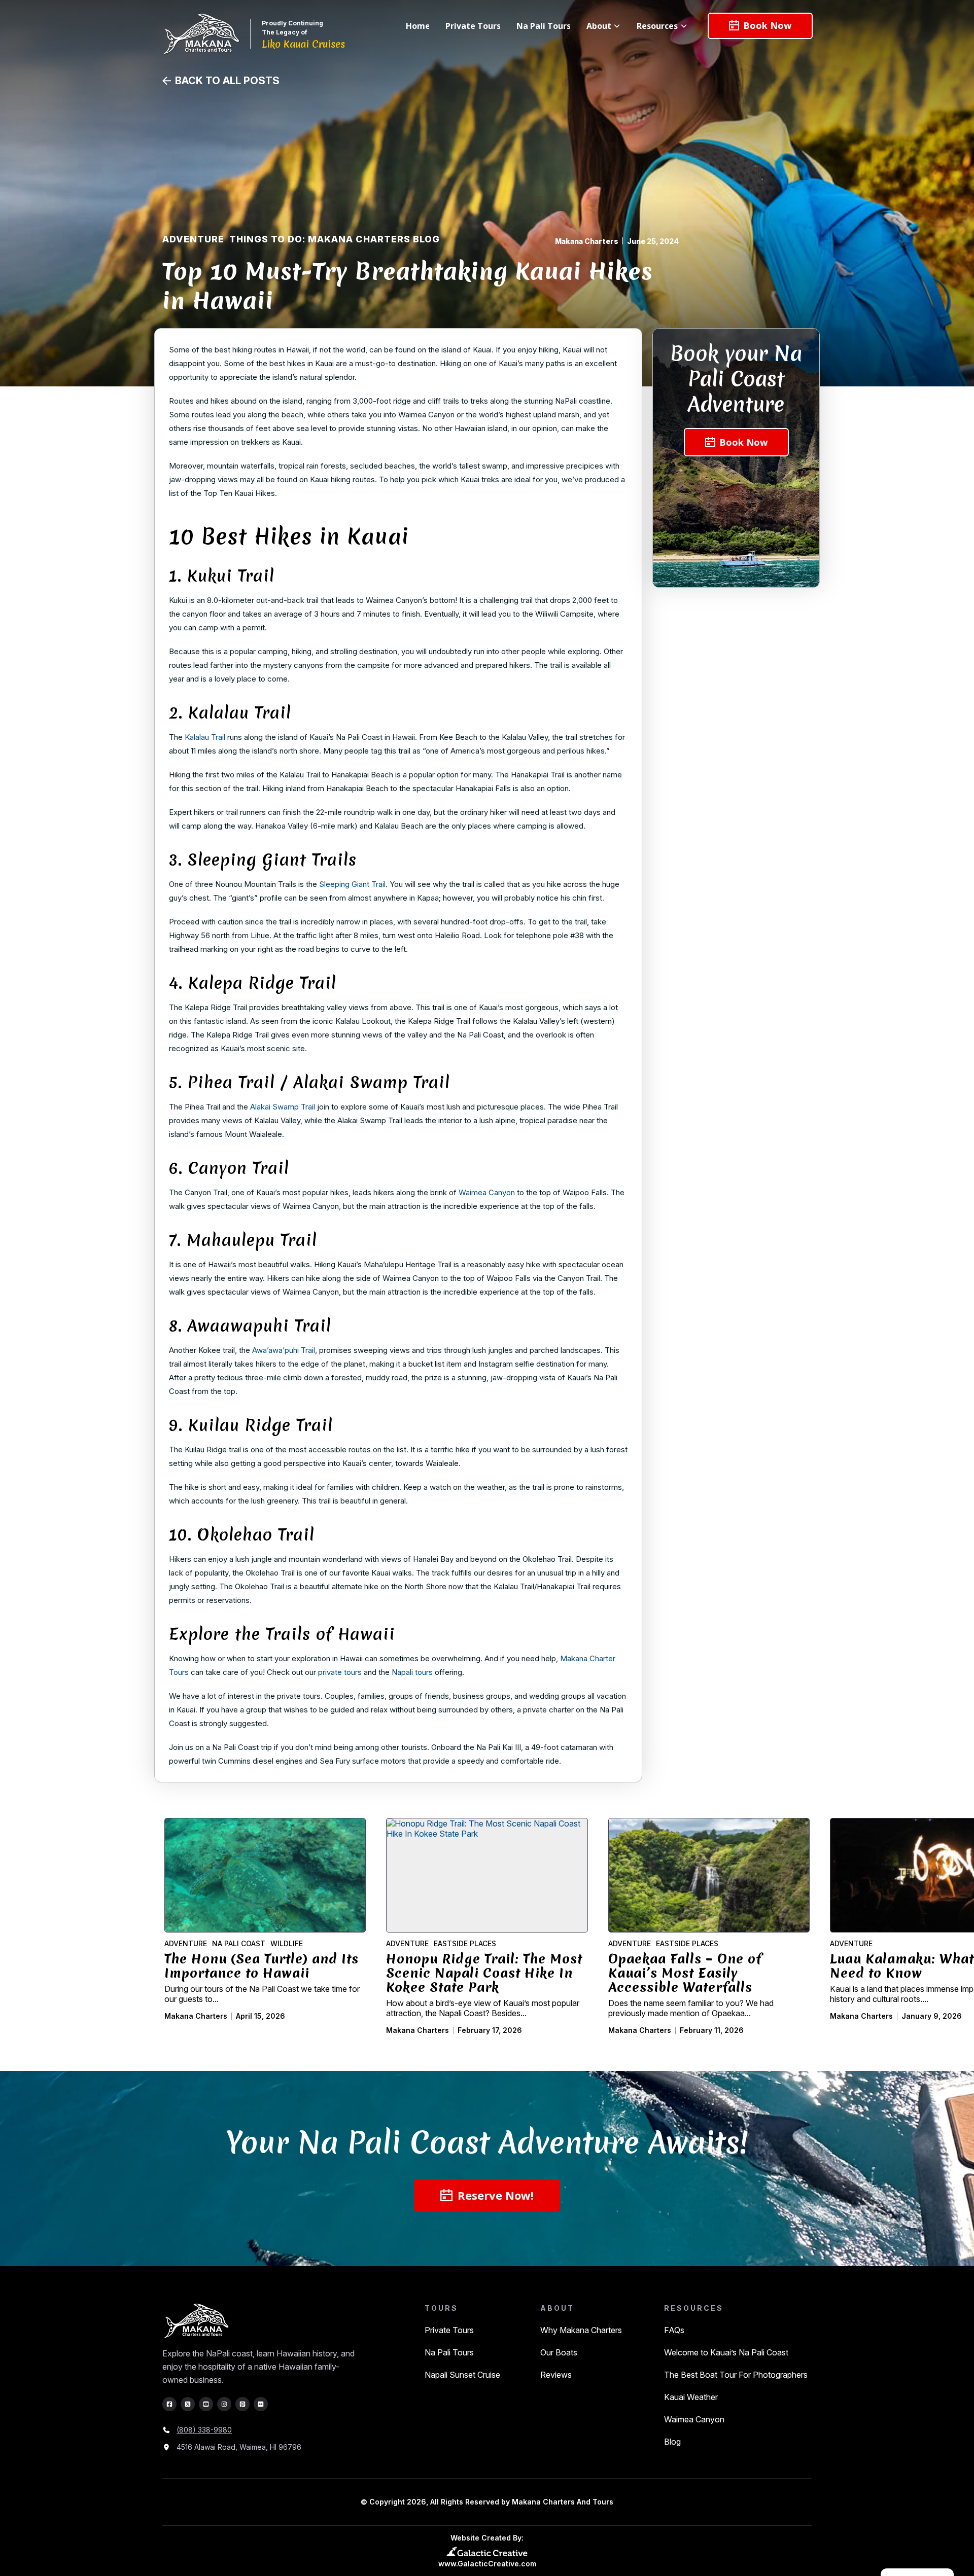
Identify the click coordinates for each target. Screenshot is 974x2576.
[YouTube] (206, 2404)
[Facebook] (169, 2404)
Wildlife (287, 1944)
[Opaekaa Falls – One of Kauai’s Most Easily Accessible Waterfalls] (709, 1875)
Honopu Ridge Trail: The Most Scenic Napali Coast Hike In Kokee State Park (484, 1973)
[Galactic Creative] (487, 2551)
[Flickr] (261, 2404)
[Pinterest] (242, 2404)
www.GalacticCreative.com (487, 2564)
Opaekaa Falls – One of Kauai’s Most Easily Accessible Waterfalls (685, 1973)
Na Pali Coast (239, 1944)
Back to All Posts (227, 81)
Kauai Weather (691, 2397)
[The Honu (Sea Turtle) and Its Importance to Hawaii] (265, 1875)
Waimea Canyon (694, 2419)
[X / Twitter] (188, 2404)
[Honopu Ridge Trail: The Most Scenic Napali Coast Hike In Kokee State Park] (487, 1875)
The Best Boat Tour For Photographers (736, 2375)
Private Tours (449, 2330)
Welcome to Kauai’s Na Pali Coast (726, 2352)
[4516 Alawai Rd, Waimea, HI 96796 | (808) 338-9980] (260, 2322)
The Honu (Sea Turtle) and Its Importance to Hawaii (262, 1966)
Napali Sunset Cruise (462, 2375)
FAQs (674, 2330)
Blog (672, 2442)
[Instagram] (224, 2404)
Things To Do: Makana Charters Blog (335, 239)
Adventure (193, 239)
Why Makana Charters (581, 2330)
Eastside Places (465, 1944)
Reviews (556, 2375)
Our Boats (559, 2352)
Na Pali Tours (449, 2352)
